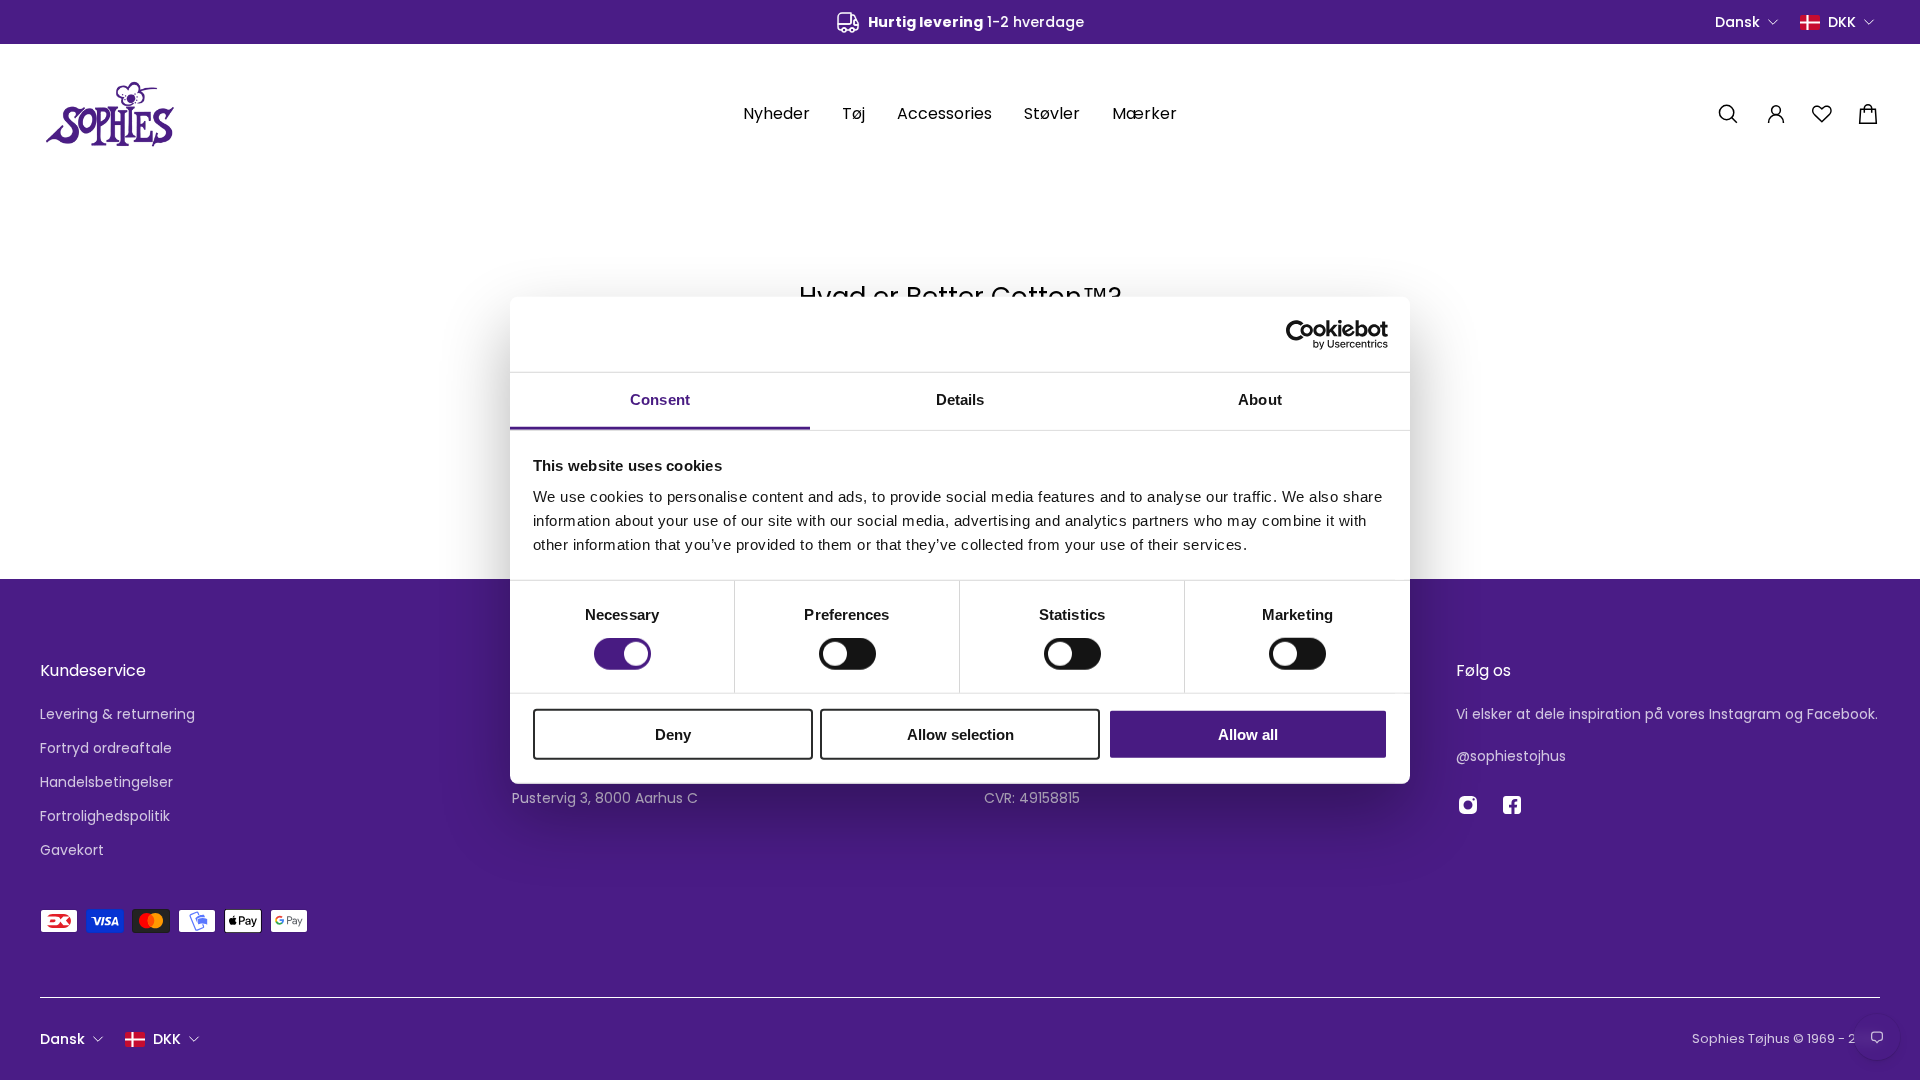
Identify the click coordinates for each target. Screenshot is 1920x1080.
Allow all (1248, 734)
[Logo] (110, 113)
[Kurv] (1868, 114)
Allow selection (960, 734)
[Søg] (1728, 114)
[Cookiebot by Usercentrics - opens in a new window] (1300, 334)
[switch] (847, 654)
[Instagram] (1468, 805)
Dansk (62, 1039)
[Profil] (1776, 114)
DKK (167, 1039)
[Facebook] (1512, 805)
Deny (673, 734)
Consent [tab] (660, 399)
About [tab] (1260, 399)
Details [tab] (960, 399)
